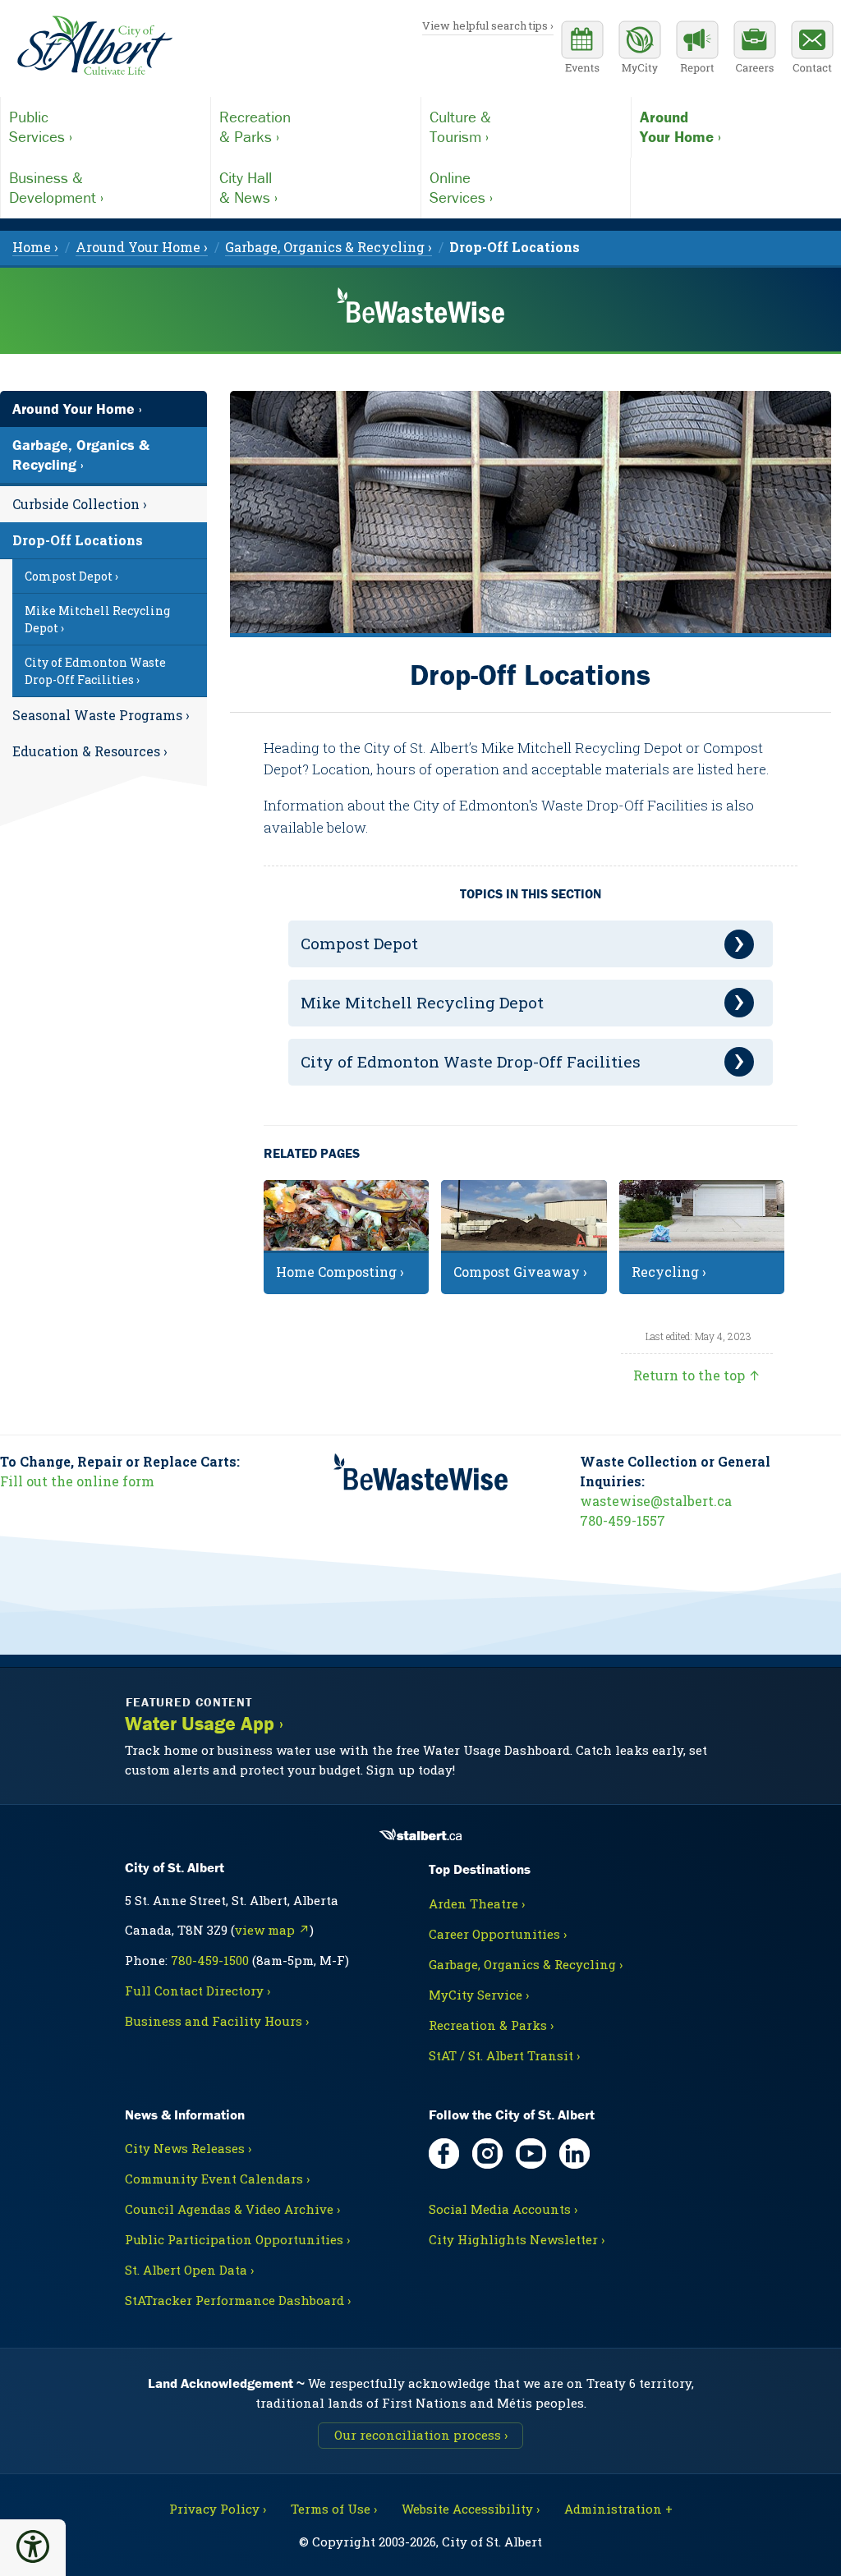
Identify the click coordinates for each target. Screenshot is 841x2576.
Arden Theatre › (477, 1903)
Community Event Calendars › (217, 2179)
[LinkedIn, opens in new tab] (574, 2154)
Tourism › (460, 126)
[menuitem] (515, 247)
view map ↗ (272, 1930)
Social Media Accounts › (503, 2209)
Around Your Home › (77, 409)
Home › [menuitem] (35, 247)
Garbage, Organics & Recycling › (81, 455)
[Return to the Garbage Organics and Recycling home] (420, 312)
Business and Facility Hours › (217, 2021)
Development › (56, 187)
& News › (248, 187)
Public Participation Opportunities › (237, 2239)
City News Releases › (188, 2148)
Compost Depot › (71, 576)
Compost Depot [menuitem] (359, 943)
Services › (41, 126)
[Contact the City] (812, 49)
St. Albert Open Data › (189, 2270)
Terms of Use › (334, 2509)
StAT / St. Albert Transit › (504, 2055)
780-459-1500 (210, 1960)
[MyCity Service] (640, 49)
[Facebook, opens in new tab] (444, 2154)
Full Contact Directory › (198, 1991)
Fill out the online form (77, 1481)
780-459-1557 (623, 1520)
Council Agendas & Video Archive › (232, 2209)
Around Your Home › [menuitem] (142, 247)
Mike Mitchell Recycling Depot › (97, 619)
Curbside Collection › (80, 504)
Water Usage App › (204, 1724)
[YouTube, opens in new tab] (531, 2154)
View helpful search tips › (488, 25)
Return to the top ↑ (697, 1375)
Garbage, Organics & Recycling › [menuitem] (329, 247)
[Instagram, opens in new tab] (487, 2154)
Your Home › (680, 126)
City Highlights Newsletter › (517, 2239)
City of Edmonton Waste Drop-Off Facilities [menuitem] (471, 1061)
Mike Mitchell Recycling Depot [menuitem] (422, 1002)
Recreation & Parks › (491, 2025)
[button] (33, 2546)
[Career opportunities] (755, 49)
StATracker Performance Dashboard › (238, 2300)
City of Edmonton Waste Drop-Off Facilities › (95, 671)
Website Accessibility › (471, 2509)
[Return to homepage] (94, 46)
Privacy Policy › (218, 2509)
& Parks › (255, 126)
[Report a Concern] (697, 49)
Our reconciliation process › (421, 2435)
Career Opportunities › (498, 1934)
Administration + (618, 2509)
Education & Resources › (90, 751)
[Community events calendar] (582, 49)
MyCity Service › (479, 1995)
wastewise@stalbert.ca (656, 1501)
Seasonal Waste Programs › (101, 715)
